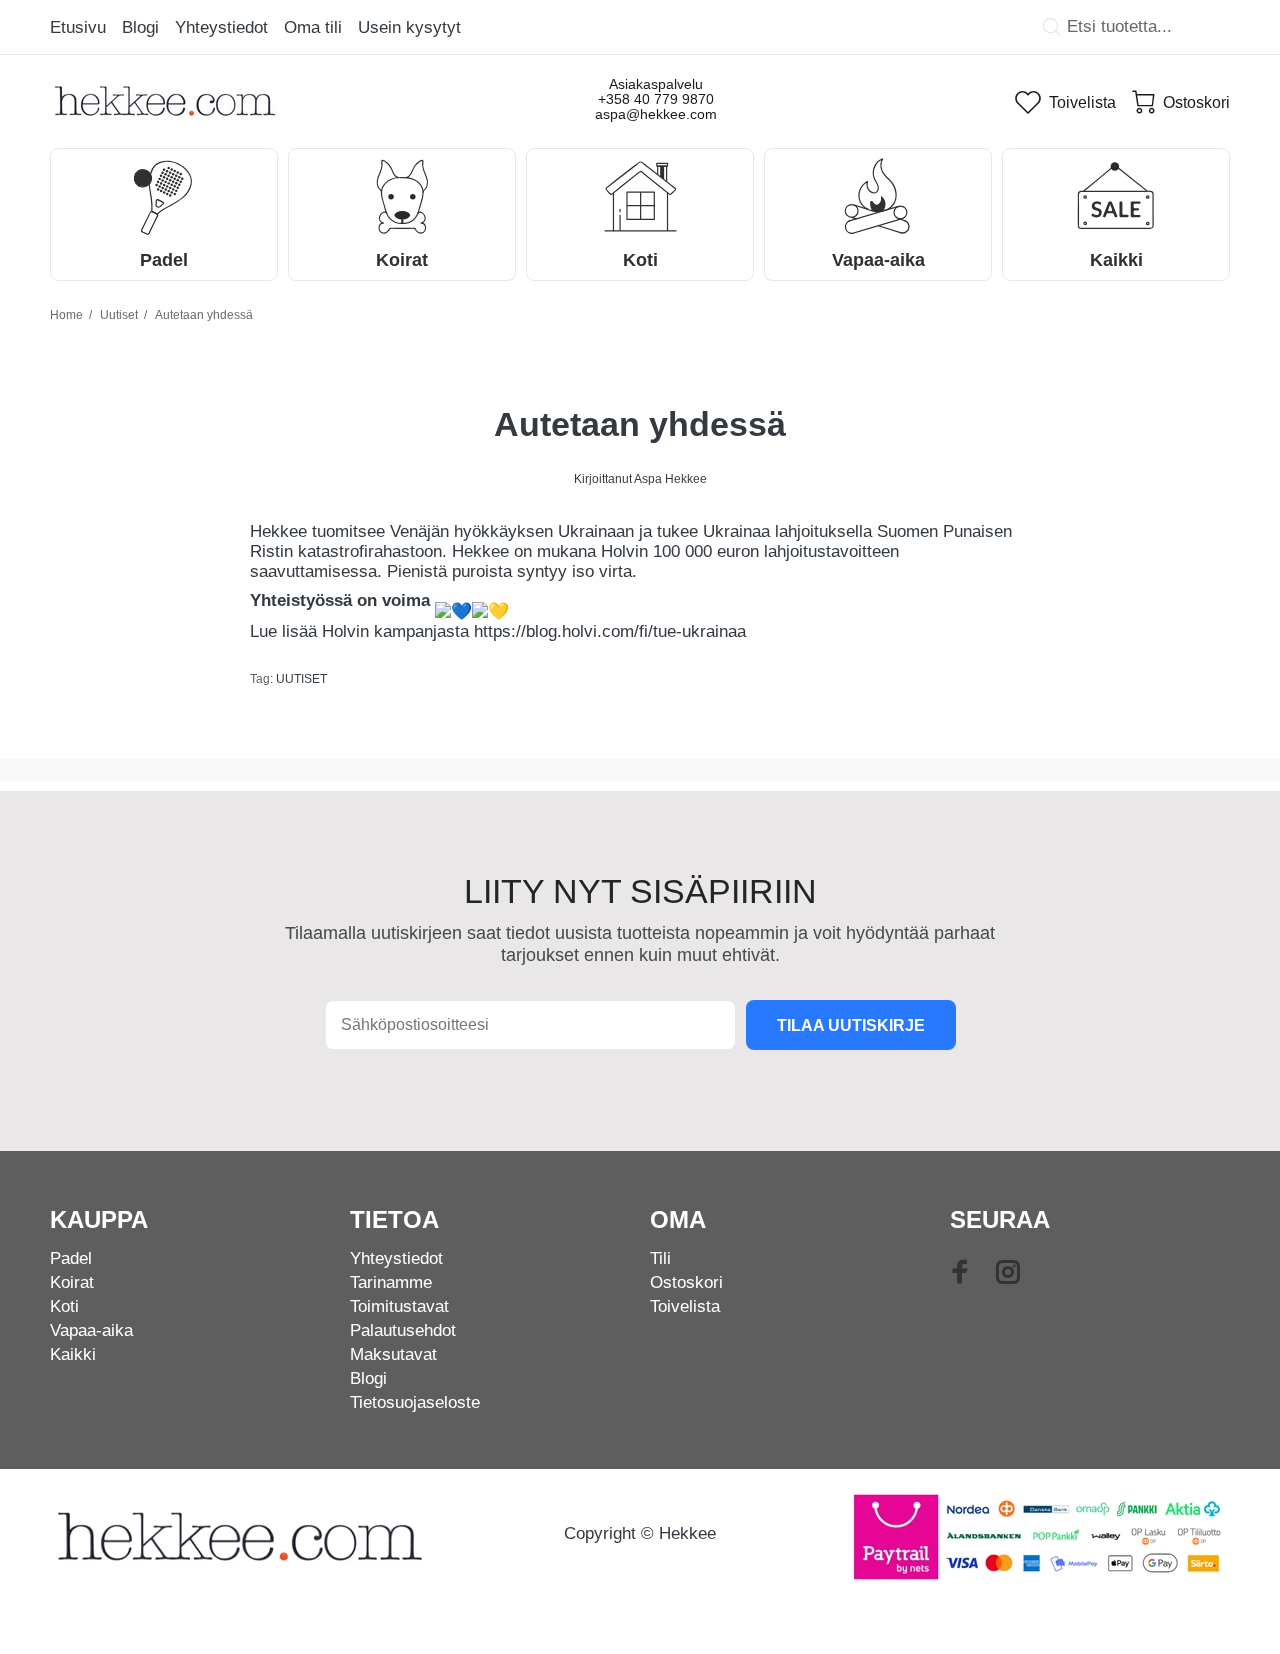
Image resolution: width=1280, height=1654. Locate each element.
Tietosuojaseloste (415, 1402)
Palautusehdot (403, 1330)
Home (66, 315)
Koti (64, 1306)
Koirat (72, 1282)
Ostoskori (686, 1282)
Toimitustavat (399, 1306)
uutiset (301, 679)
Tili (660, 1258)
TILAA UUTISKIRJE (851, 1025)
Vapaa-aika (91, 1330)
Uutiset (119, 315)
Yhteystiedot (396, 1258)
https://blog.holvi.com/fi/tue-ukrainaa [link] (610, 631)
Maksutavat (393, 1354)
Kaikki (73, 1354)
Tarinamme (391, 1282)
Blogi (368, 1378)
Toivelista (685, 1306)
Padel (71, 1258)
